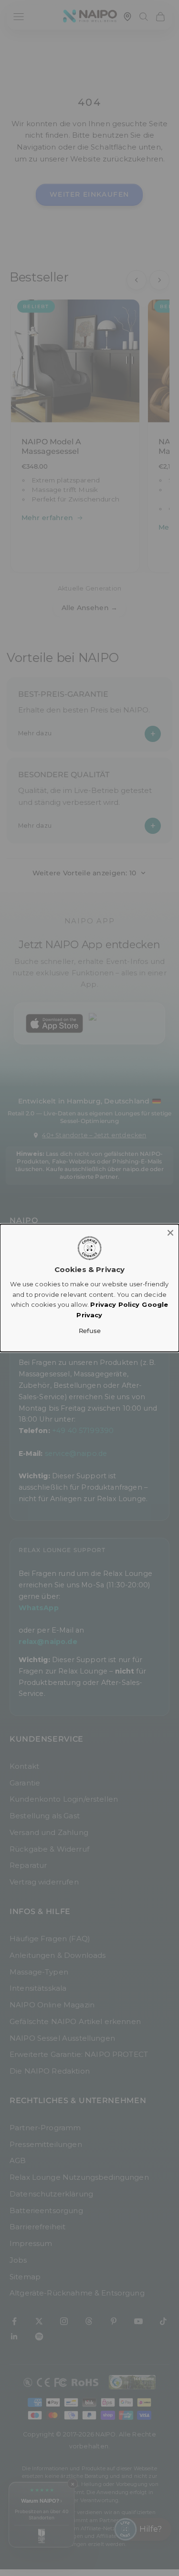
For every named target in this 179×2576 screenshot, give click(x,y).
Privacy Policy (115, 1304)
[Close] (170, 1233)
